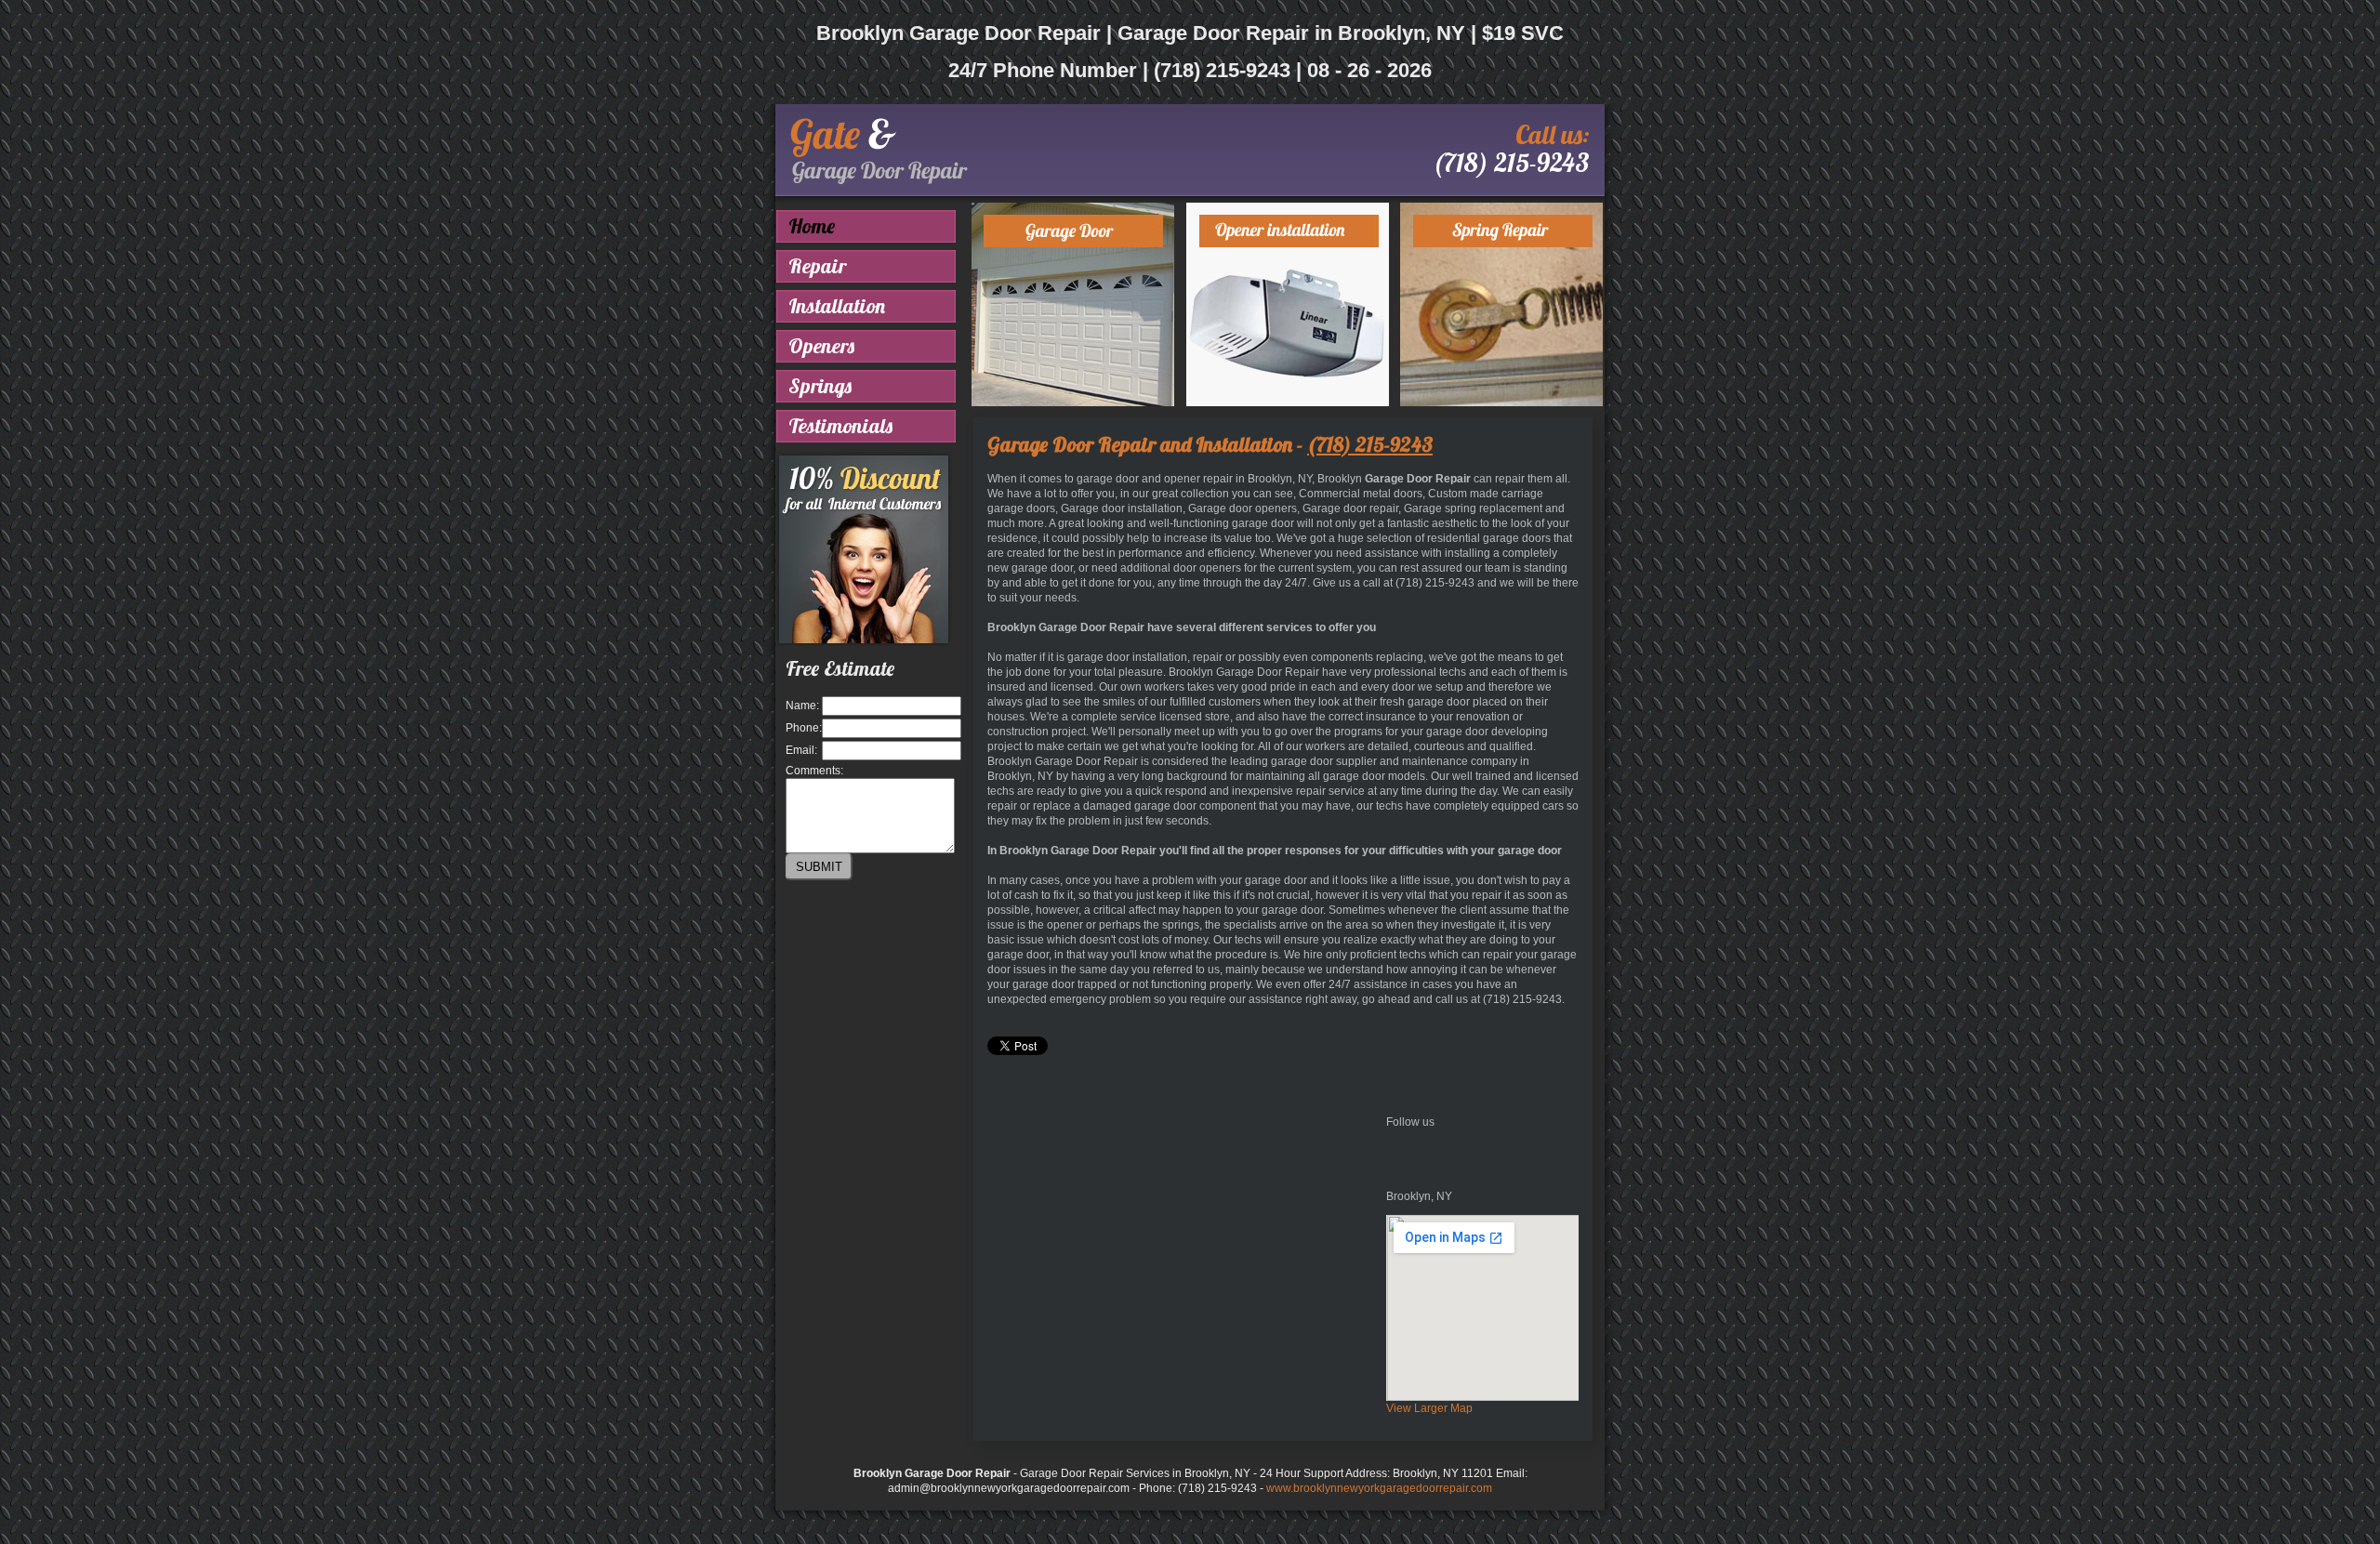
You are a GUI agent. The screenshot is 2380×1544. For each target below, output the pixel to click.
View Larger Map (1429, 1408)
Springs (820, 386)
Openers (821, 346)
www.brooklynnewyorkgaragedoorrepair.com (1379, 1488)
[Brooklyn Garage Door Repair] (879, 180)
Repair (817, 266)
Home (812, 226)
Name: (802, 706)
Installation (837, 306)
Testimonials (840, 426)
